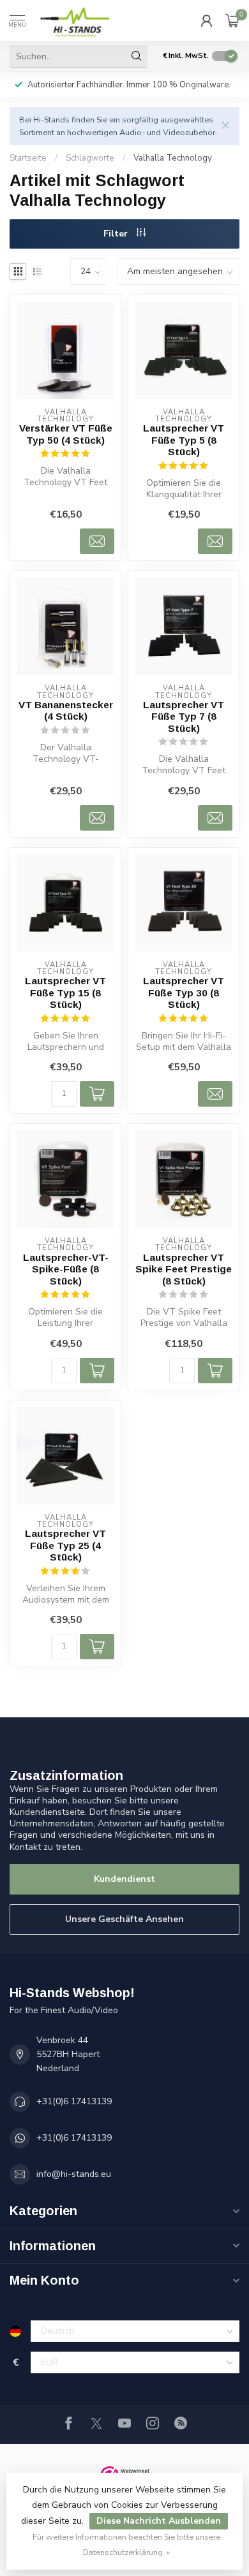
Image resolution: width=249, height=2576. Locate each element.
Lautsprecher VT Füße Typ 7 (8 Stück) (184, 717)
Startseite (28, 158)
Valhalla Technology (173, 158)
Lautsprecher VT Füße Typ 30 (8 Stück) (184, 993)
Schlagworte (90, 158)
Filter (117, 234)
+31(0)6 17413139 (74, 2101)
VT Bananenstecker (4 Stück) (66, 710)
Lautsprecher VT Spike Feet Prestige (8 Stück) (184, 1269)
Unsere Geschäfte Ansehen (124, 1919)
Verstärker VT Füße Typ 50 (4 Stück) (66, 434)
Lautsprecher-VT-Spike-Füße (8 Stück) (66, 1269)
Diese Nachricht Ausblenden (159, 2521)
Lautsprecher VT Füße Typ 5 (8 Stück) (184, 440)
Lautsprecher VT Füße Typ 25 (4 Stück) (65, 1545)
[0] (232, 20)
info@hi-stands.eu (74, 2174)
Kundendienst (124, 1879)
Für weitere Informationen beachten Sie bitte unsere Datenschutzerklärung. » (126, 2544)
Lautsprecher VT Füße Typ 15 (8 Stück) (65, 993)
